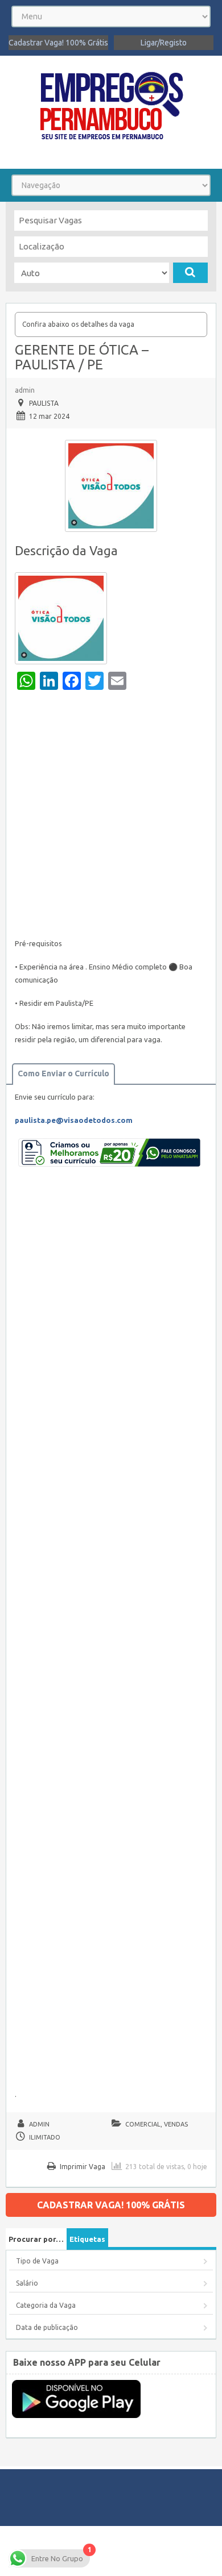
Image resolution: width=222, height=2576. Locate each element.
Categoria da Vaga (46, 2305)
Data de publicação (47, 2327)
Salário (27, 2283)
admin (25, 390)
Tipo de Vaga (37, 2261)
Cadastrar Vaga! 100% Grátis (58, 43)
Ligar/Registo (164, 43)
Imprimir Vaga (83, 2167)
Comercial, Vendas (157, 2124)
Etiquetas (87, 2239)
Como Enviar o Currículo (63, 1073)
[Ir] (190, 273)
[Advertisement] (111, 817)
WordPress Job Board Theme (109, 2551)
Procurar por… (36, 2239)
